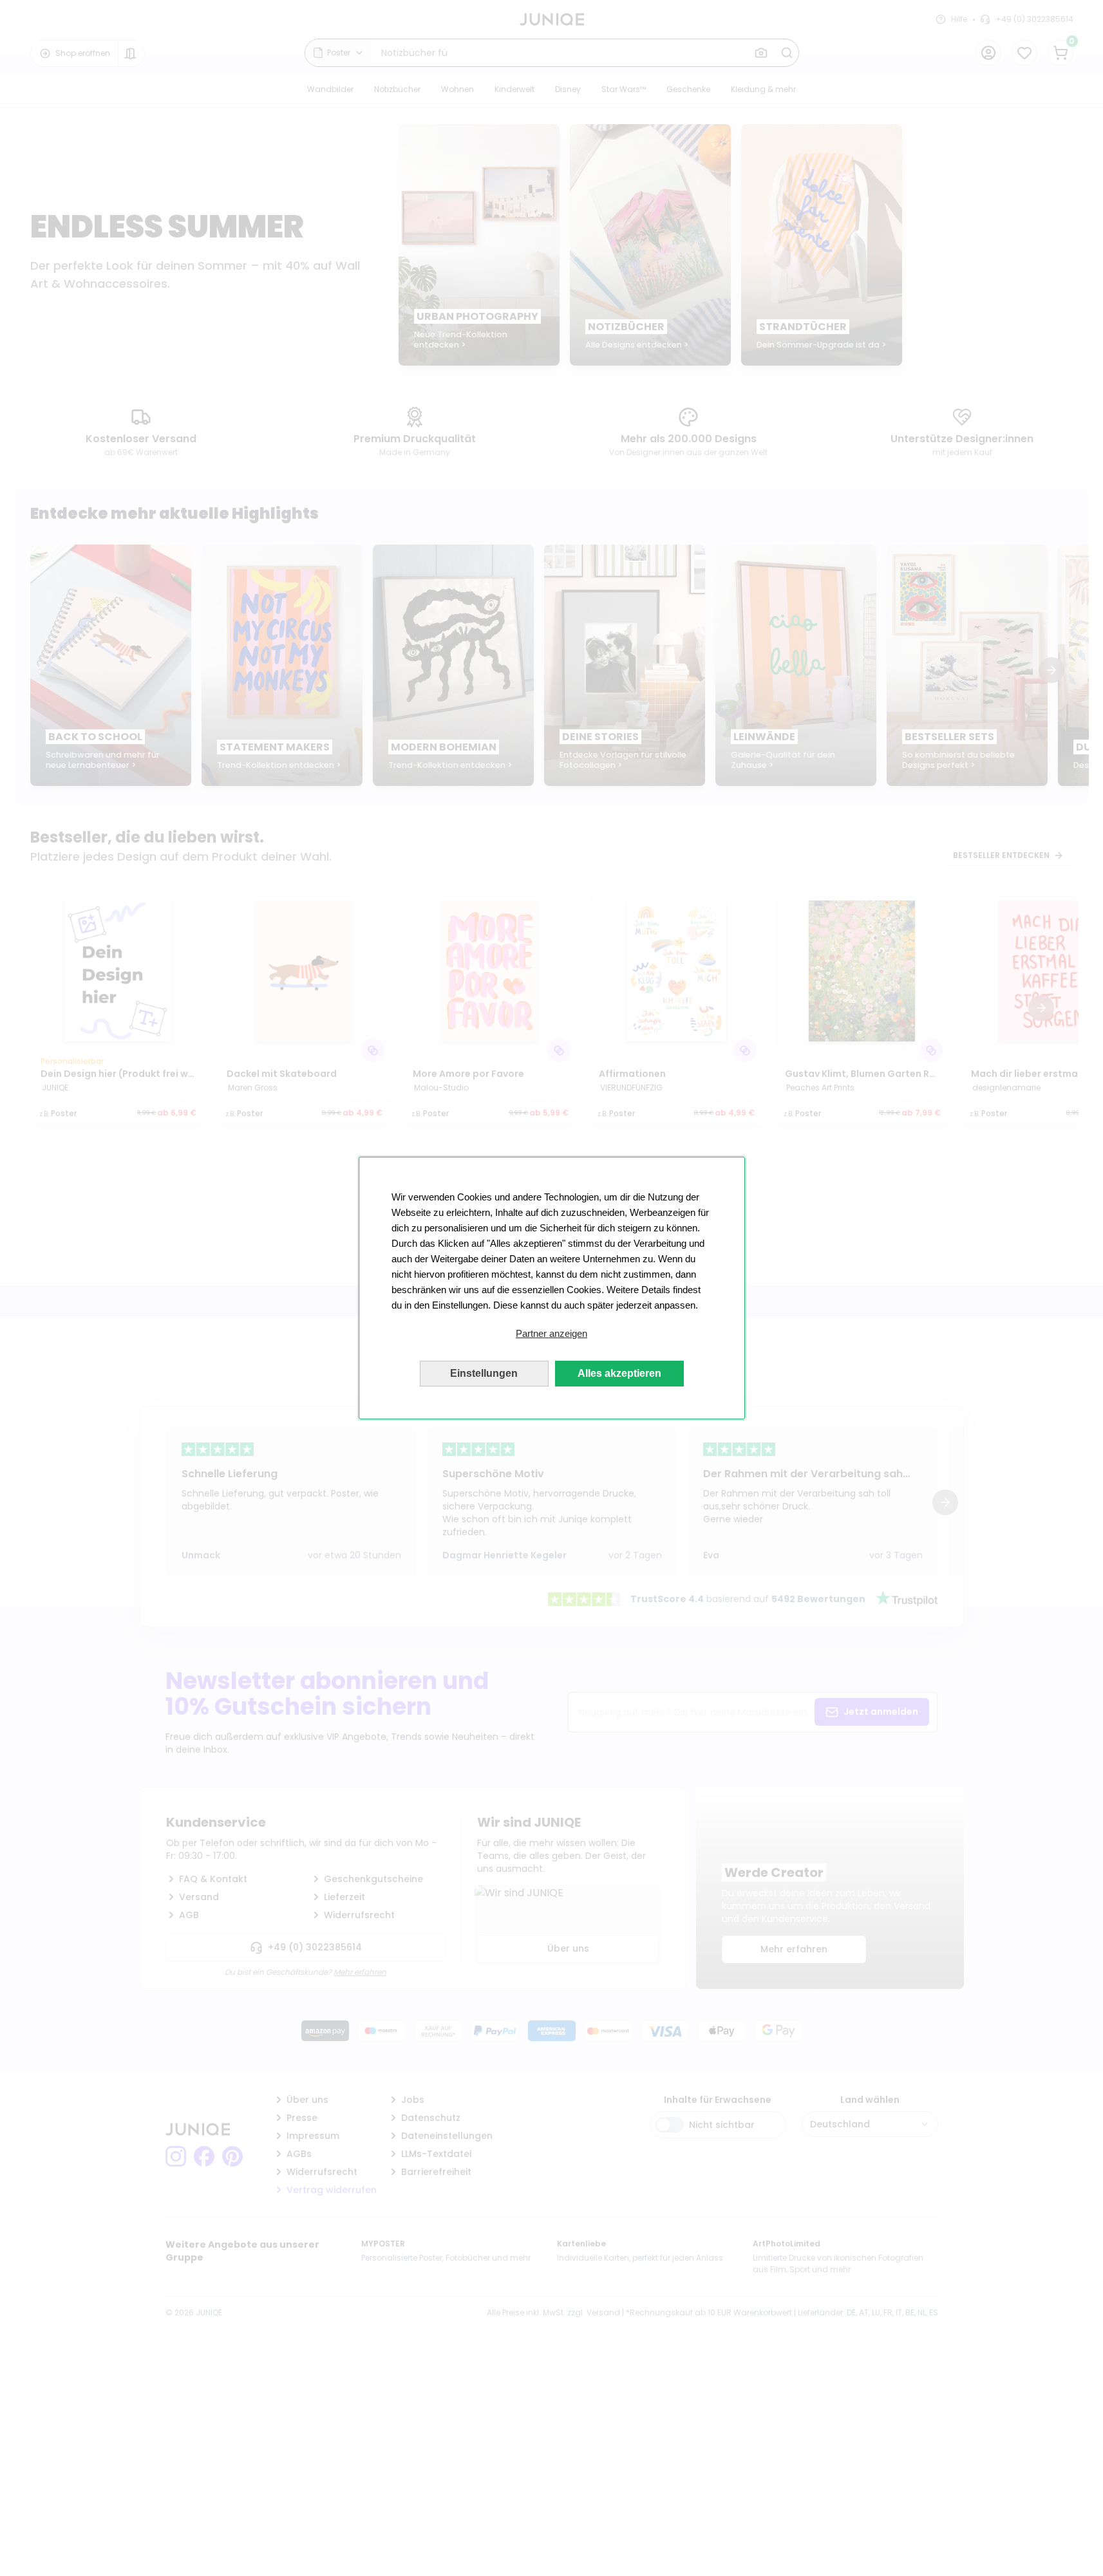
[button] (552, 1334)
